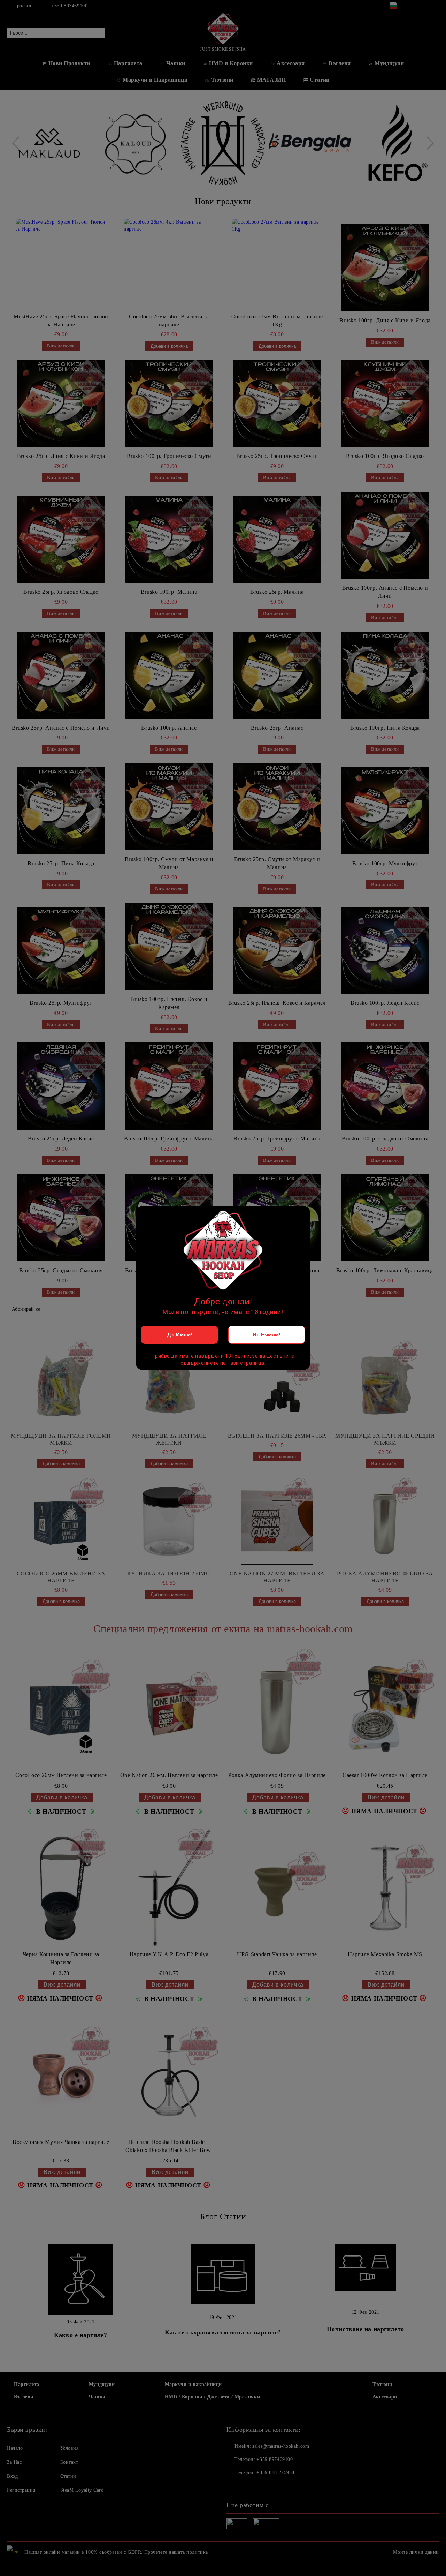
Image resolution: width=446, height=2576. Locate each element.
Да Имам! (179, 1335)
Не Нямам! (266, 1335)
